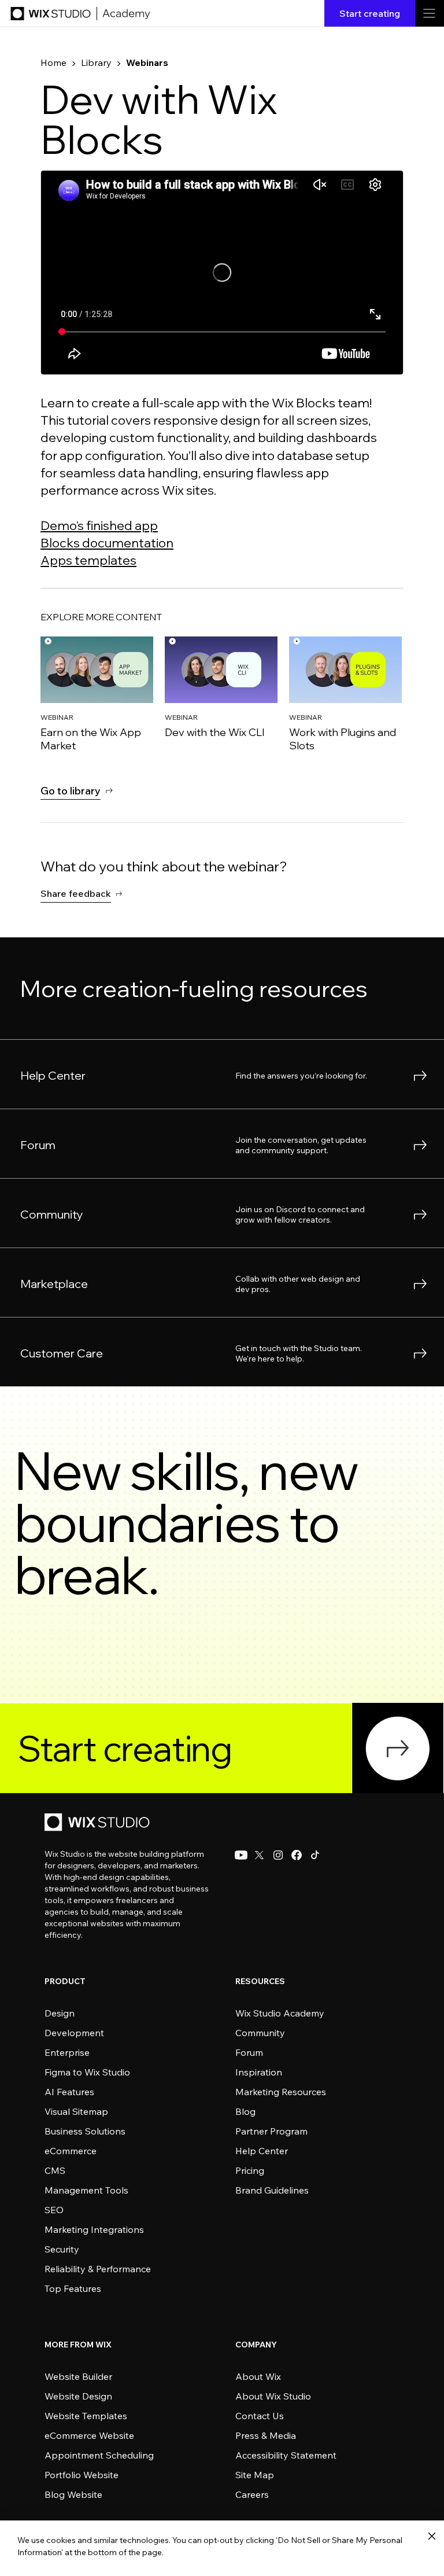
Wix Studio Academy (280, 2013)
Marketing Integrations (94, 2229)
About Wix (258, 2376)
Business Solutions (85, 2131)
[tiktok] (315, 1855)
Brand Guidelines (272, 2190)
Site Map (255, 2475)
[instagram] (278, 1855)
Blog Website (73, 2494)
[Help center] (222, 1074)
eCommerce (71, 2151)
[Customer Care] (222, 1143)
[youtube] (241, 1855)
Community (260, 2033)
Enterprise (67, 2052)
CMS (55, 2170)
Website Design (78, 2396)
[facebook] (297, 1855)
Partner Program (271, 2131)
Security (62, 2249)
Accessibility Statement (286, 2455)
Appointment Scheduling (99, 2455)
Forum (249, 2052)
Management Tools (86, 2190)
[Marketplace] (222, 1282)
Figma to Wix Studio (87, 2072)
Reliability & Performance (98, 2269)
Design (60, 2013)
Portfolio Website (82, 2475)
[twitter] (260, 1855)
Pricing (250, 2170)
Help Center (262, 2151)
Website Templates (86, 2416)
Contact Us (260, 2416)
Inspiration (259, 2072)
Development (74, 2033)
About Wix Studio (273, 2396)
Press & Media (266, 2435)
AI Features (69, 2092)
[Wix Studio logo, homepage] (99, 1823)
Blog (245, 2111)
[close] (432, 2537)
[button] (82, 893)
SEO (54, 2210)
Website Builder (78, 2376)
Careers (252, 2494)
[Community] (222, 1213)
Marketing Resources (281, 2092)
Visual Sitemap (76, 2111)
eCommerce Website (89, 2435)
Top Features (73, 2288)
